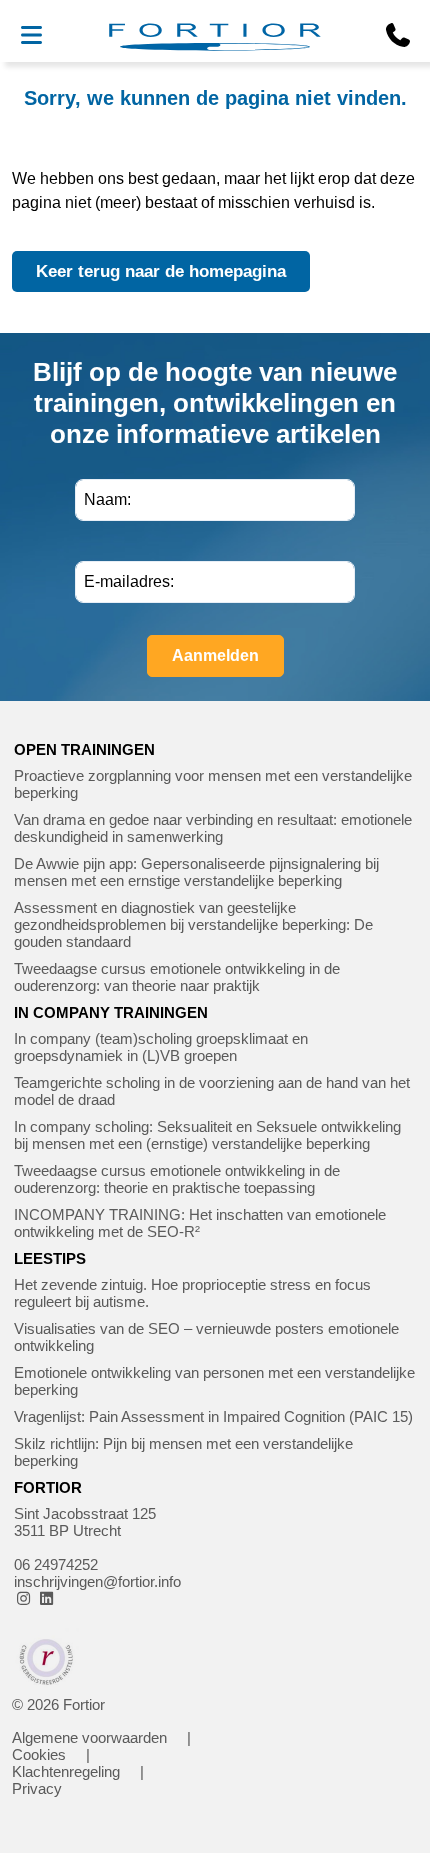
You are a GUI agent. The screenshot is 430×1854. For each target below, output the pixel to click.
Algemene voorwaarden (89, 1737)
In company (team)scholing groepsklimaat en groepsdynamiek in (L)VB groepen (161, 1047)
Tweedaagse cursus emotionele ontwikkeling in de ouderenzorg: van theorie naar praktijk (177, 977)
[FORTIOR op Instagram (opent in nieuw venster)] (23, 1598)
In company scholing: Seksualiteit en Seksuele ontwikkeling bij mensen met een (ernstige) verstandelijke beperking (207, 1135)
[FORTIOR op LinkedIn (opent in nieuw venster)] (46, 1598)
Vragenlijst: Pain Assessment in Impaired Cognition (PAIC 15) (213, 1416)
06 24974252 (56, 1564)
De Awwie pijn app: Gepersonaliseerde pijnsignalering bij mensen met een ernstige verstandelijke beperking (196, 872)
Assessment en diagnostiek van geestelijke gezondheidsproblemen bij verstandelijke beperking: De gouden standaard (193, 924)
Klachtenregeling (66, 1771)
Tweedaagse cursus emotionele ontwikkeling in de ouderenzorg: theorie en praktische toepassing (177, 1179)
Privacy (37, 1788)
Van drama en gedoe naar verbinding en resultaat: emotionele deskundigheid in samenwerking (213, 828)
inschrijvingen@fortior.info (97, 1581)
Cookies (39, 1754)
